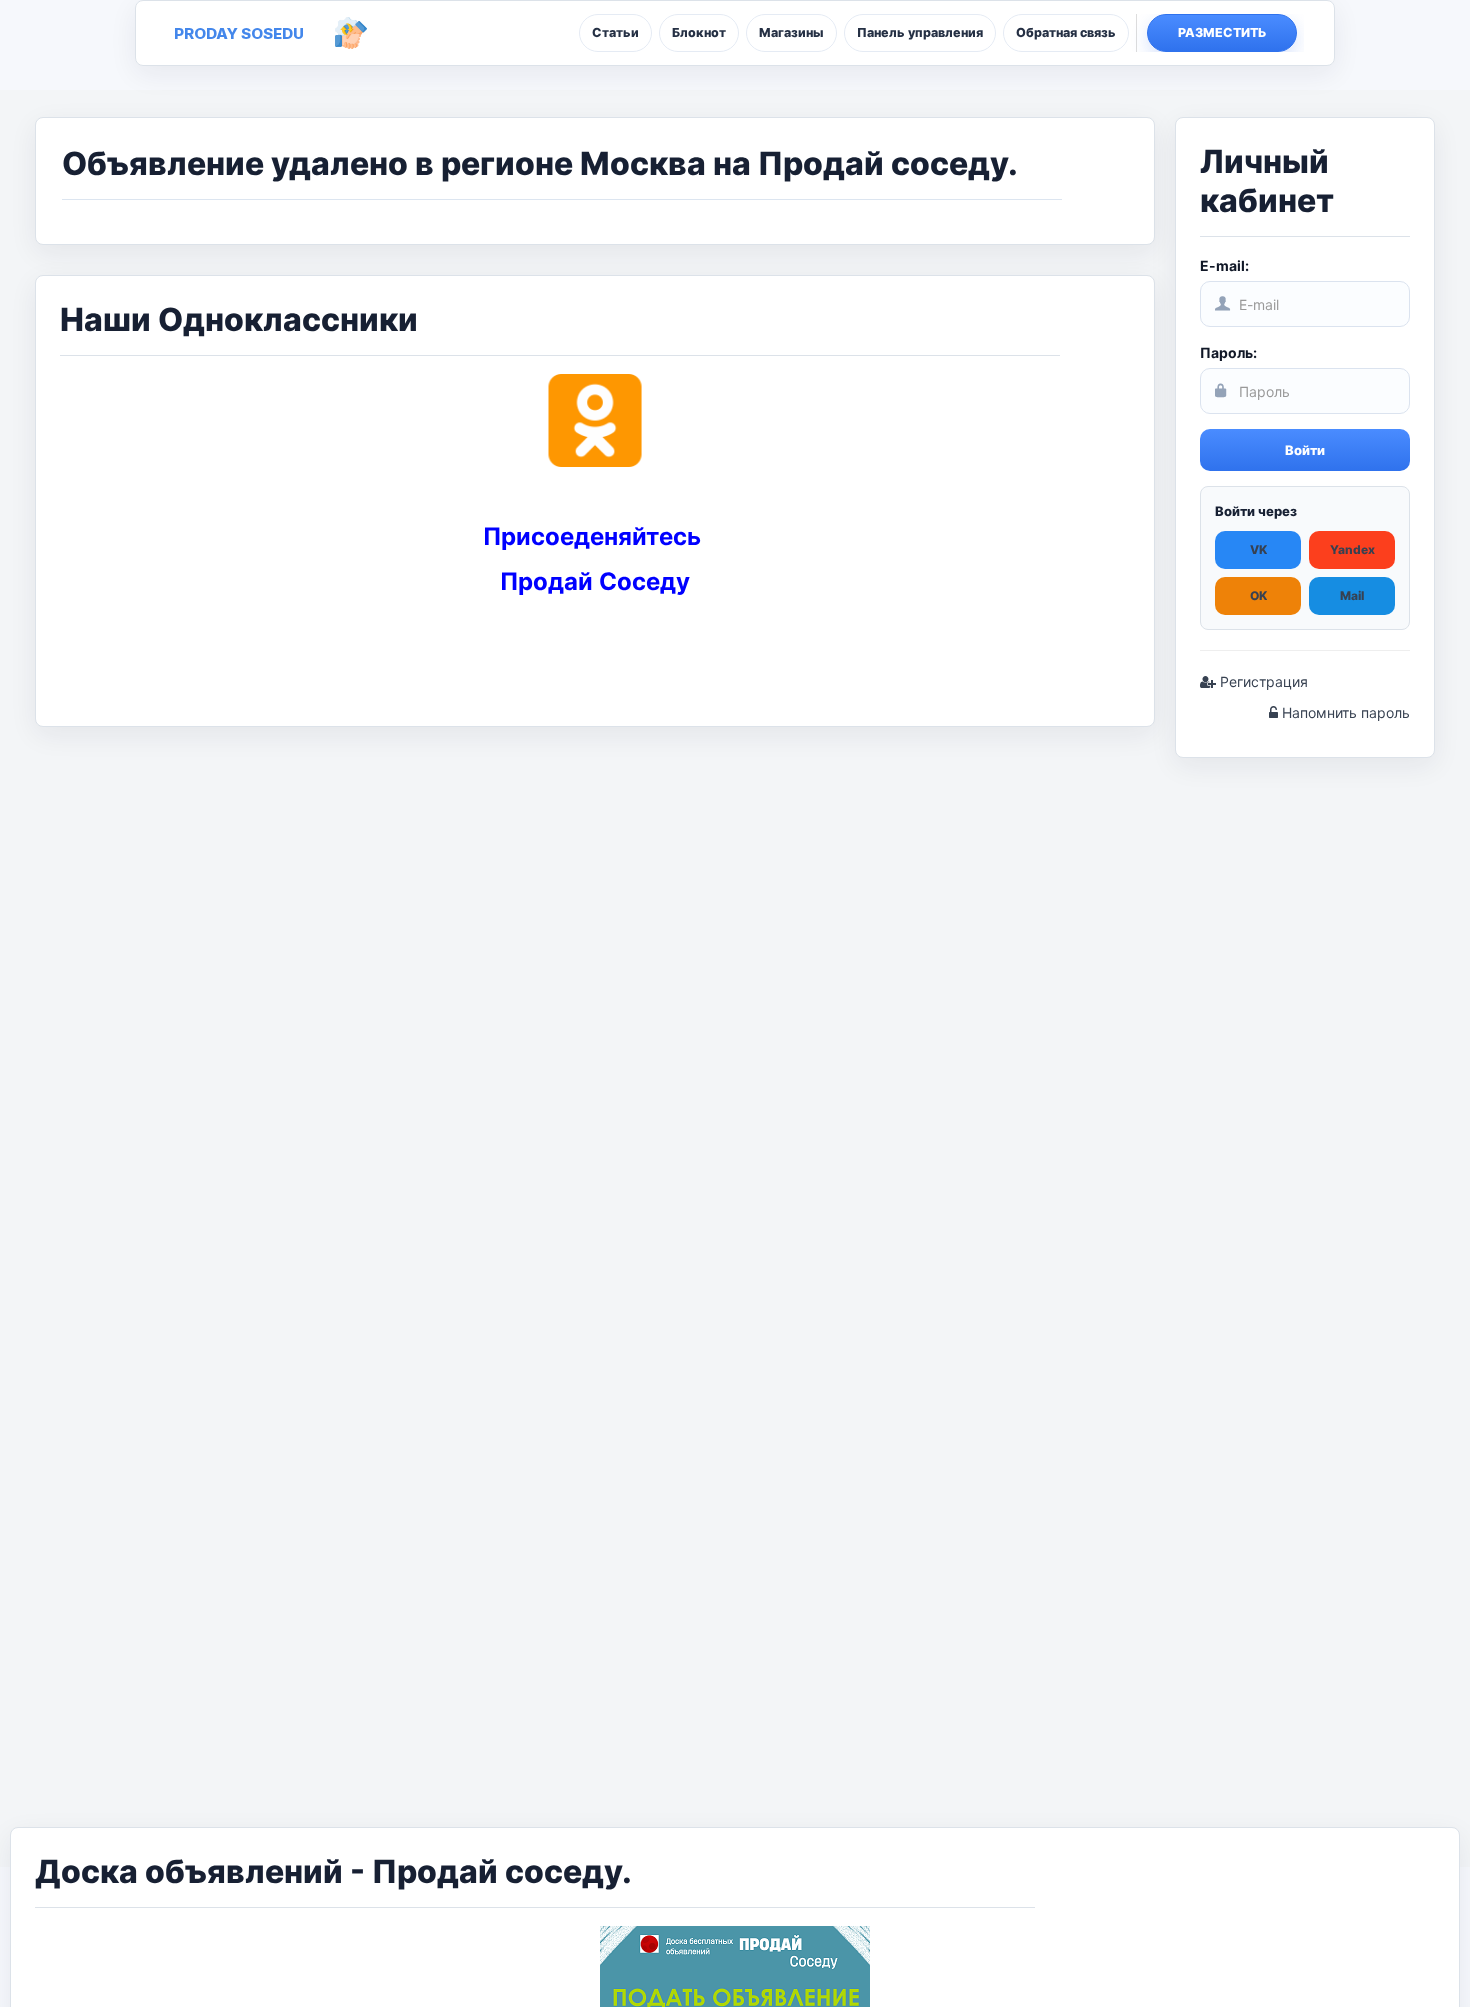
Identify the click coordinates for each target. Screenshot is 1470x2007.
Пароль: (1228, 352)
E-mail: (1224, 265)
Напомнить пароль (1344, 712)
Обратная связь (1066, 32)
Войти (1305, 450)
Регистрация (1262, 681)
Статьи (615, 32)
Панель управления (920, 32)
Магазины (791, 32)
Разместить (1222, 32)
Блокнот (699, 32)
